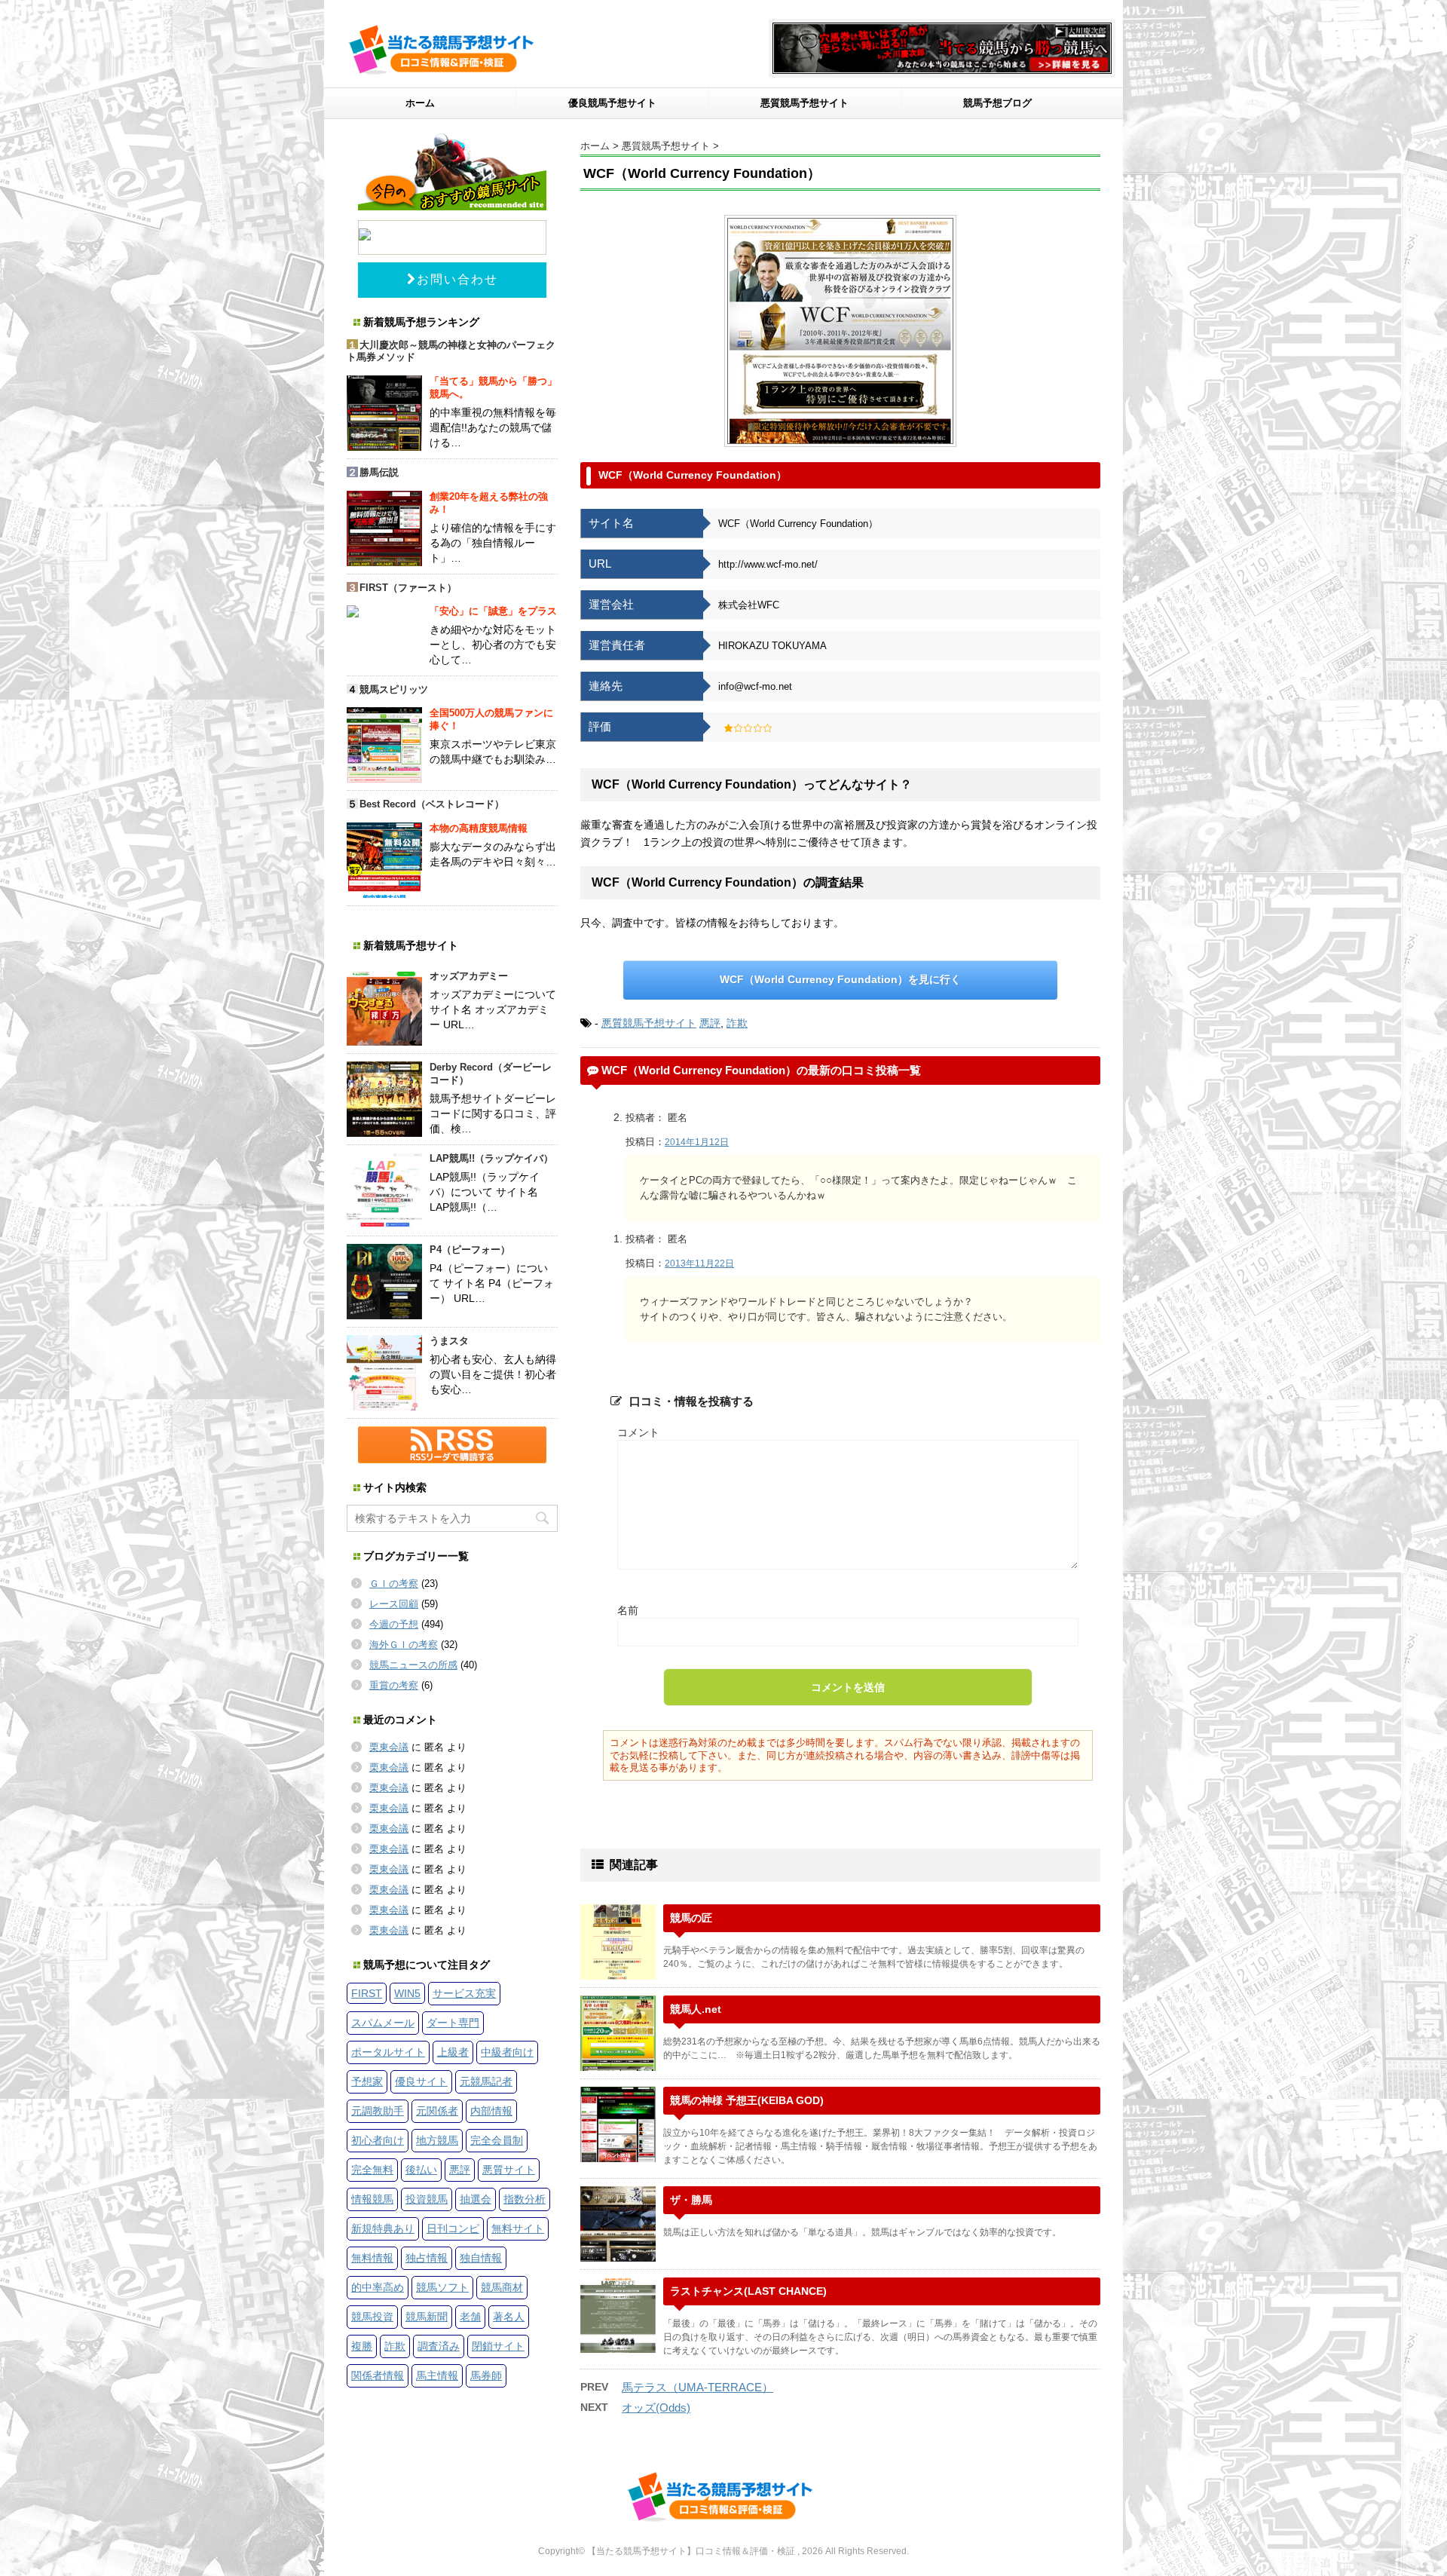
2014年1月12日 (697, 1142)
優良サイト (421, 2081)
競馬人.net (696, 2009)
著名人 (509, 2317)
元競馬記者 (486, 2081)
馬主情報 (437, 2375)
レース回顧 (394, 1604)
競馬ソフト (442, 2287)
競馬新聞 (427, 2317)
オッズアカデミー (469, 976)
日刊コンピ (453, 2228)
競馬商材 (502, 2287)
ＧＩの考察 (394, 1584)
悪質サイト (509, 2170)
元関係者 (437, 2111)
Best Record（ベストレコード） (432, 804)
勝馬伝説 (379, 472)
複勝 (362, 2346)
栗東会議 (389, 1747)
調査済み (439, 2346)
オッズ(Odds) (656, 2408)
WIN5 (407, 1993)
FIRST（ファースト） (408, 588)
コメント (638, 1432)
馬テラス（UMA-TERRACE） (697, 2387)
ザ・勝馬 (691, 2200)
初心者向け (378, 2140)
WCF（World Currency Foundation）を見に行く (840, 979)
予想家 (367, 2081)
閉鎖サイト (498, 2346)
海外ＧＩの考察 (404, 1645)
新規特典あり (383, 2228)
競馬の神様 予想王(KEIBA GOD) (747, 2100)
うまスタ (449, 1341)
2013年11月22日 (699, 1263)
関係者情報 (378, 2375)
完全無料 (372, 2170)
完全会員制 (497, 2140)
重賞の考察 (394, 1685)
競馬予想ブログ (997, 103)
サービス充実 (464, 1993)
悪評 (710, 1023)
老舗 (470, 2317)
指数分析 (525, 2199)
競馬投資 (372, 2317)
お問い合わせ (457, 279)
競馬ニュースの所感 (413, 1665)
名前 (628, 1610)
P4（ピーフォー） (470, 1250)
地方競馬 (437, 2140)
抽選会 (476, 2199)
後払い (421, 2170)
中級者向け (507, 2052)
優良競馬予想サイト (612, 103)
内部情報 (491, 2111)
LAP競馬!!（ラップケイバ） (491, 1158)
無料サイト (518, 2228)
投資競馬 (427, 2199)
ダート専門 (453, 2023)
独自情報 (481, 2258)
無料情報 (372, 2258)
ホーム (420, 103)
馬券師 (486, 2375)
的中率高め (378, 2287)
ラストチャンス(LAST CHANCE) (748, 2291)
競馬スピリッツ (394, 689)
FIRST (367, 1993)
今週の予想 (394, 1624)
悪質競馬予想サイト (805, 103)
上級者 (453, 2052)
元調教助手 (378, 2111)
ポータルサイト (388, 2052)
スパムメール (383, 2023)
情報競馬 (372, 2199)
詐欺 (737, 1023)
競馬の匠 (691, 1918)
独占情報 (427, 2258)
